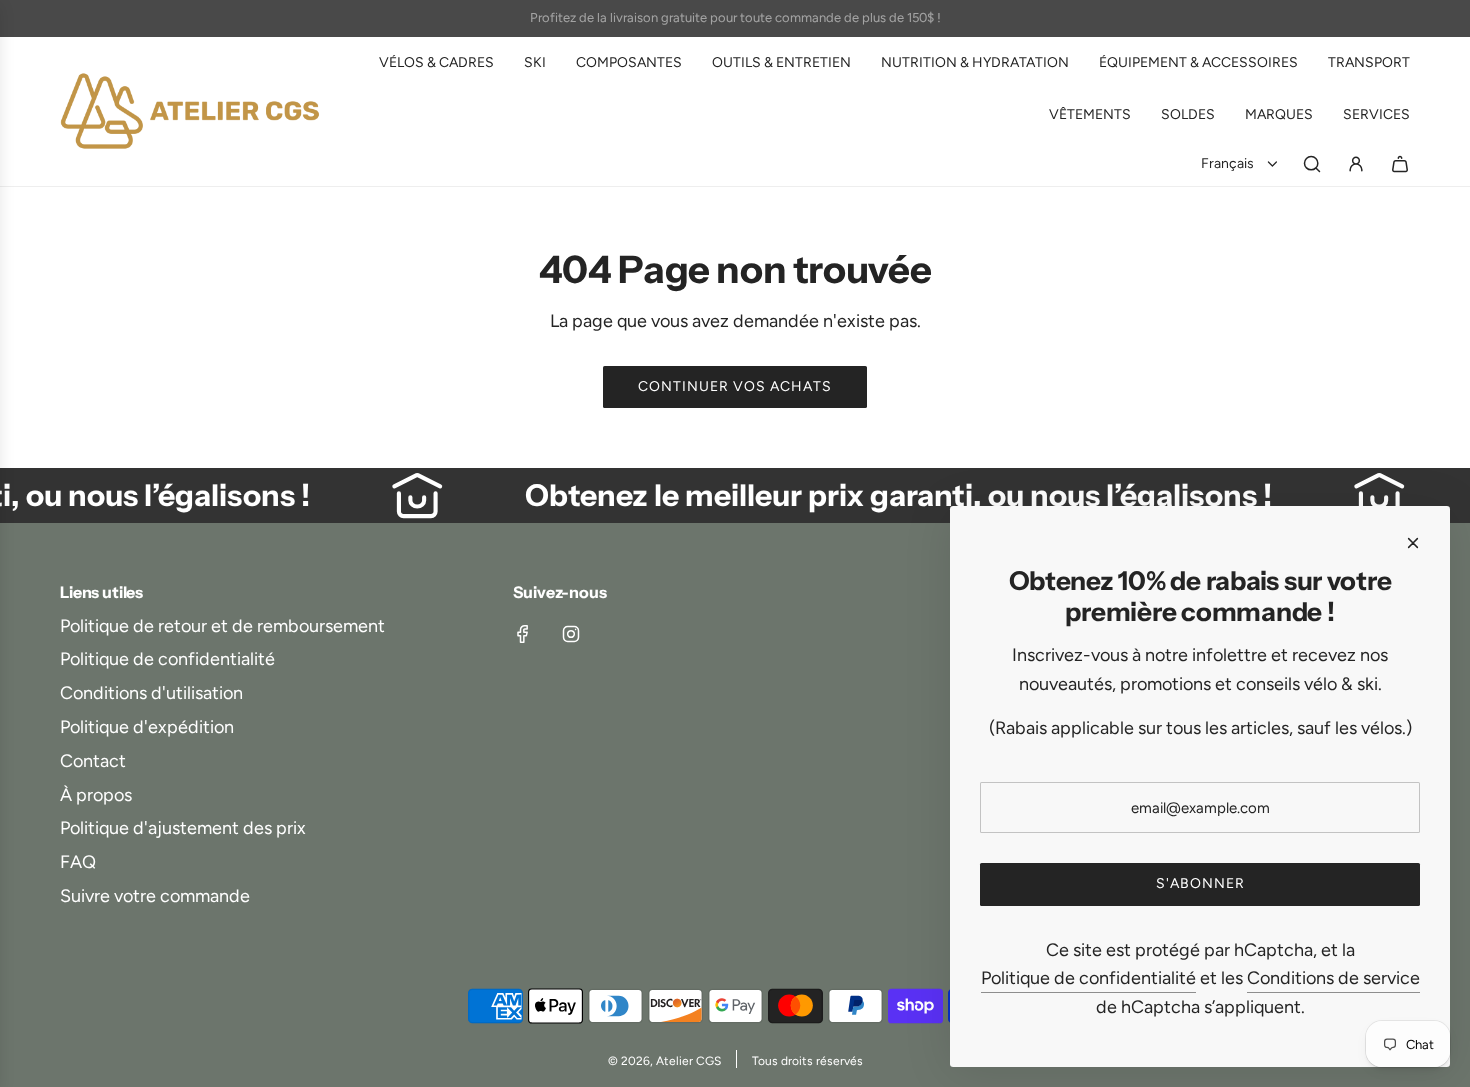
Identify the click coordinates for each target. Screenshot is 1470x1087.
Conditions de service (1333, 978)
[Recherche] (1312, 164)
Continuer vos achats (735, 386)
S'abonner (1200, 883)
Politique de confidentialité (1088, 978)
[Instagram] (571, 634)
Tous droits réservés (807, 1061)
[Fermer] (1413, 543)
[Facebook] (523, 634)
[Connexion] (1356, 164)
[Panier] (1400, 164)
